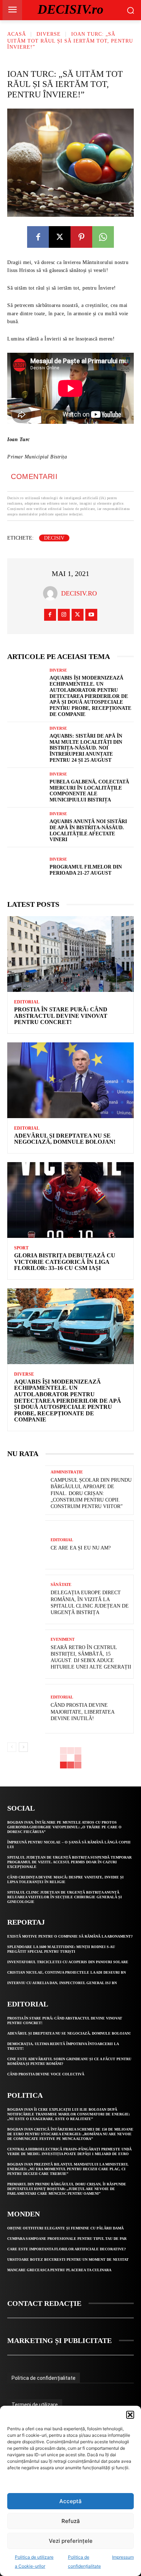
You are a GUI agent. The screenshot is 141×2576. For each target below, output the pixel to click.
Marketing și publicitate (59, 2340)
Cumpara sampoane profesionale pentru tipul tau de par (67, 2239)
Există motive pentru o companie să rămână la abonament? (70, 1936)
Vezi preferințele (71, 2541)
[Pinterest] (81, 237)
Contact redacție (44, 2303)
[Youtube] (91, 615)
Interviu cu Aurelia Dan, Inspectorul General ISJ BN (62, 1983)
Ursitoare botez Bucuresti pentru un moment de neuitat (68, 2260)
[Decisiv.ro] (52, 593)
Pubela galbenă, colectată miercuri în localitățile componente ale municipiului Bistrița (89, 791)
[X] (60, 237)
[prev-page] (12, 1747)
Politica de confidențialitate (44, 2378)
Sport (21, 1248)
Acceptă (70, 2501)
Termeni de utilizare (35, 2405)
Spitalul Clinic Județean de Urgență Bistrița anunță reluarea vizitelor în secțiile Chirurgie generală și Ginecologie (65, 1897)
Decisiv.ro (79, 593)
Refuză (71, 2521)
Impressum (123, 2557)
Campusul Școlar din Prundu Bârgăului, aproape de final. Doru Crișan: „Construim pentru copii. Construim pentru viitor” (91, 1493)
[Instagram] (64, 615)
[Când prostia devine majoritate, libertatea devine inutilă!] (26, 1709)
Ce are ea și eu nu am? (81, 1548)
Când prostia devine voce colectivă (46, 2074)
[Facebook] (38, 237)
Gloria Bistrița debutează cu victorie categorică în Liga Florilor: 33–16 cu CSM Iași (65, 1262)
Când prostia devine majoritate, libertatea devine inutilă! (83, 1712)
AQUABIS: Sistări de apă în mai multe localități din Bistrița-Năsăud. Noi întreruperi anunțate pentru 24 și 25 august (86, 748)
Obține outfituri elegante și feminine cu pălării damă (65, 2228)
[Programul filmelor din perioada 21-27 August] (26, 867)
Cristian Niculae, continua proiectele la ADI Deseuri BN (67, 1972)
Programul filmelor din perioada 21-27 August (86, 870)
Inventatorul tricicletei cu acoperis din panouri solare (68, 1962)
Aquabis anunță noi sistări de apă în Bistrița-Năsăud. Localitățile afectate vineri (88, 830)
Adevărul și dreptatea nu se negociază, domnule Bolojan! (65, 1139)
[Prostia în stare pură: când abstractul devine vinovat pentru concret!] (70, 954)
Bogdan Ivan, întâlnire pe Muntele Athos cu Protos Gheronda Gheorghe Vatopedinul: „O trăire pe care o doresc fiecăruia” (64, 1827)
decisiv (54, 538)
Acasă (17, 34)
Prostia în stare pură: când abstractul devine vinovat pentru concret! (61, 1016)
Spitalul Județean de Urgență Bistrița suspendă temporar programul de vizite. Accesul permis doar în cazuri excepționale (69, 1862)
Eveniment (63, 1639)
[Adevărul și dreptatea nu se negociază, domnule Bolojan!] (70, 1080)
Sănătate (61, 1585)
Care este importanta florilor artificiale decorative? (67, 2249)
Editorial (27, 1002)
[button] (130, 2415)
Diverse (49, 34)
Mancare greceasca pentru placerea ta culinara (59, 2270)
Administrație (67, 1472)
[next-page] (23, 1747)
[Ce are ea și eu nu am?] (26, 1545)
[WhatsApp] (103, 237)
